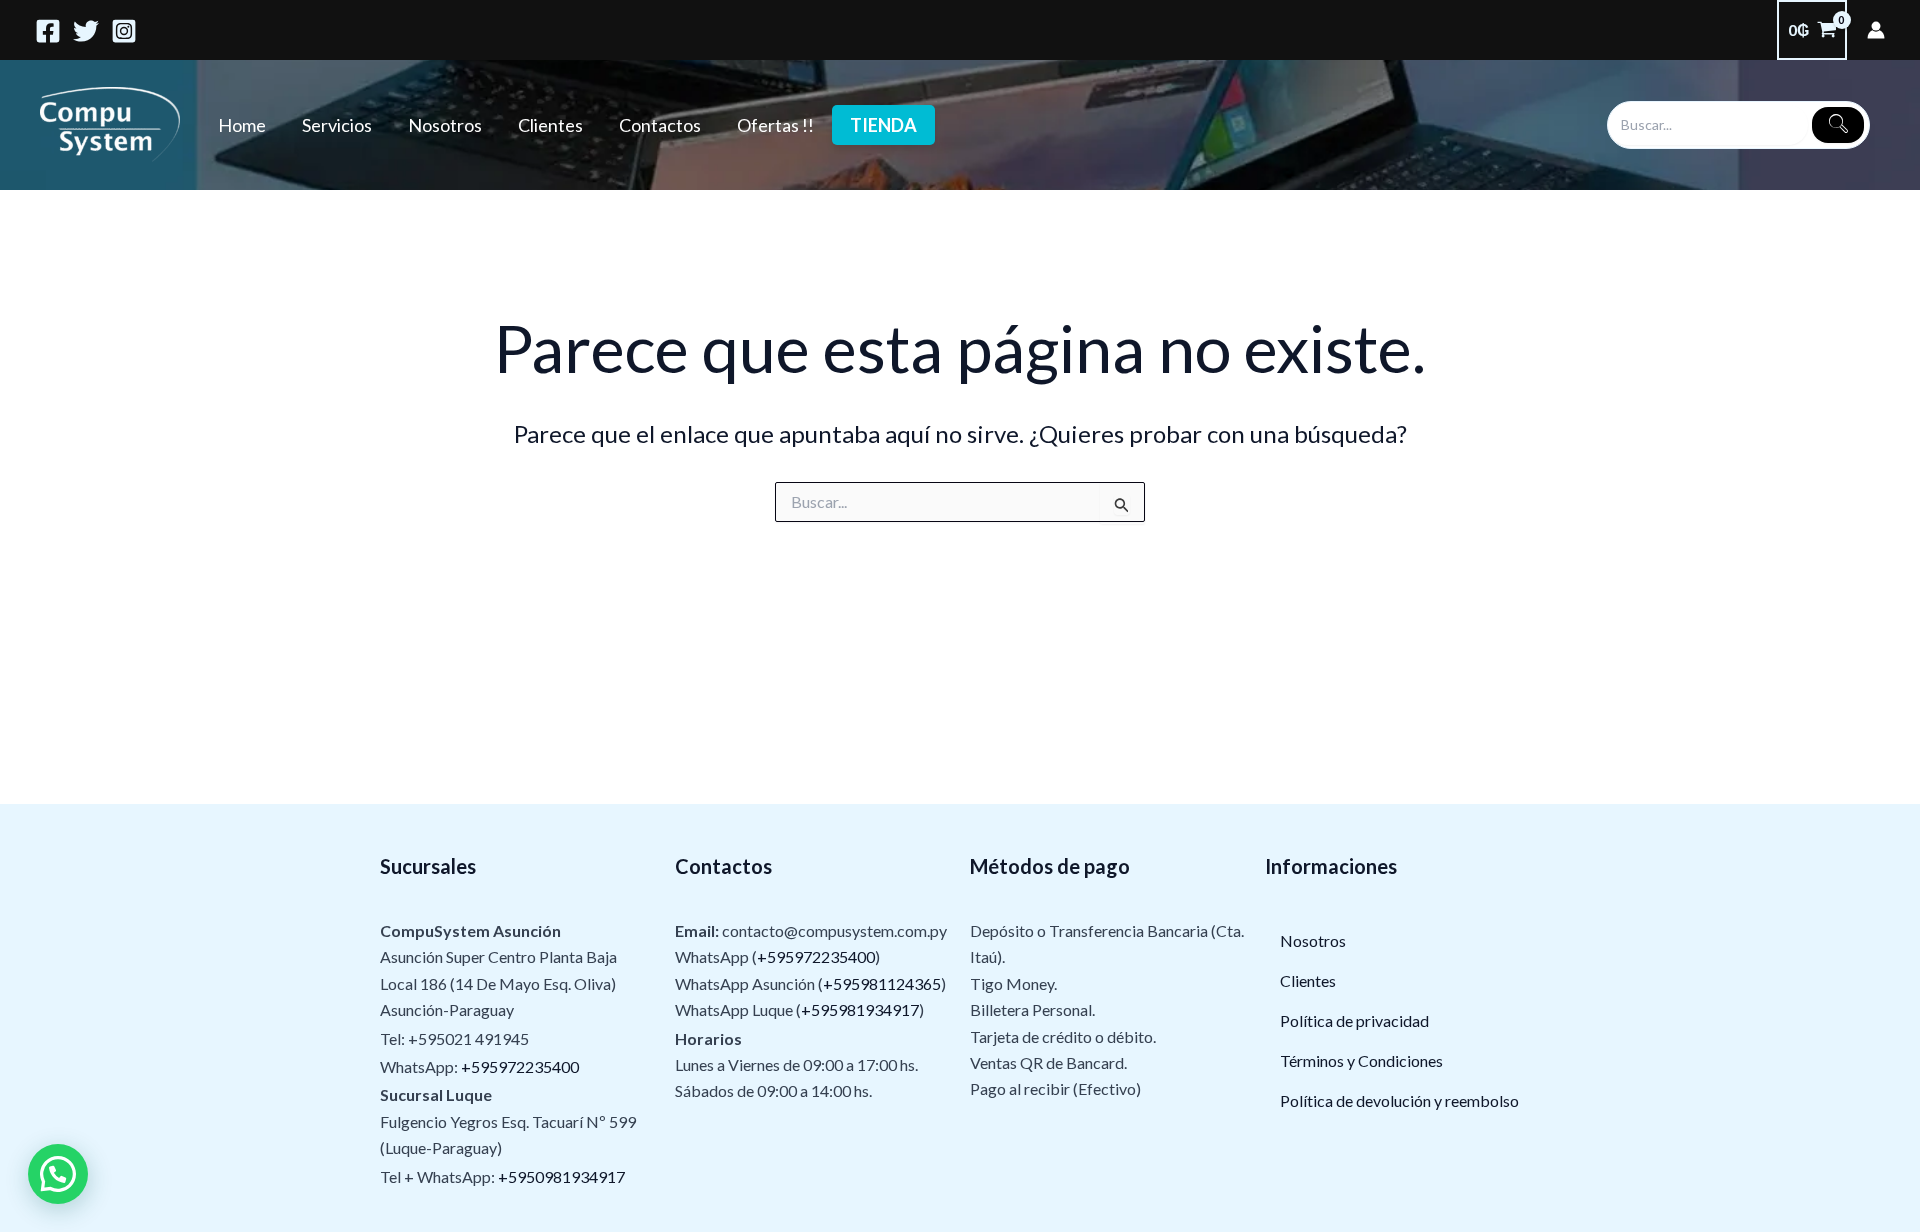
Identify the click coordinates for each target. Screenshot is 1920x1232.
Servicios (337, 125)
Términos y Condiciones (1361, 1060)
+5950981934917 (561, 1176)
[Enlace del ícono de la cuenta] (1876, 30)
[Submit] (1838, 125)
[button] (58, 1174)
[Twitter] (86, 31)
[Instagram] (124, 31)
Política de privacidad (1354, 1020)
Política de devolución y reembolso (1399, 1100)
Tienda (883, 125)
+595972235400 (520, 1066)
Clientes (550, 125)
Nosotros (445, 125)
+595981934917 (860, 1009)
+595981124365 (882, 983)
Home (242, 125)
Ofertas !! (775, 125)
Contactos (660, 125)
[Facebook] (48, 31)
